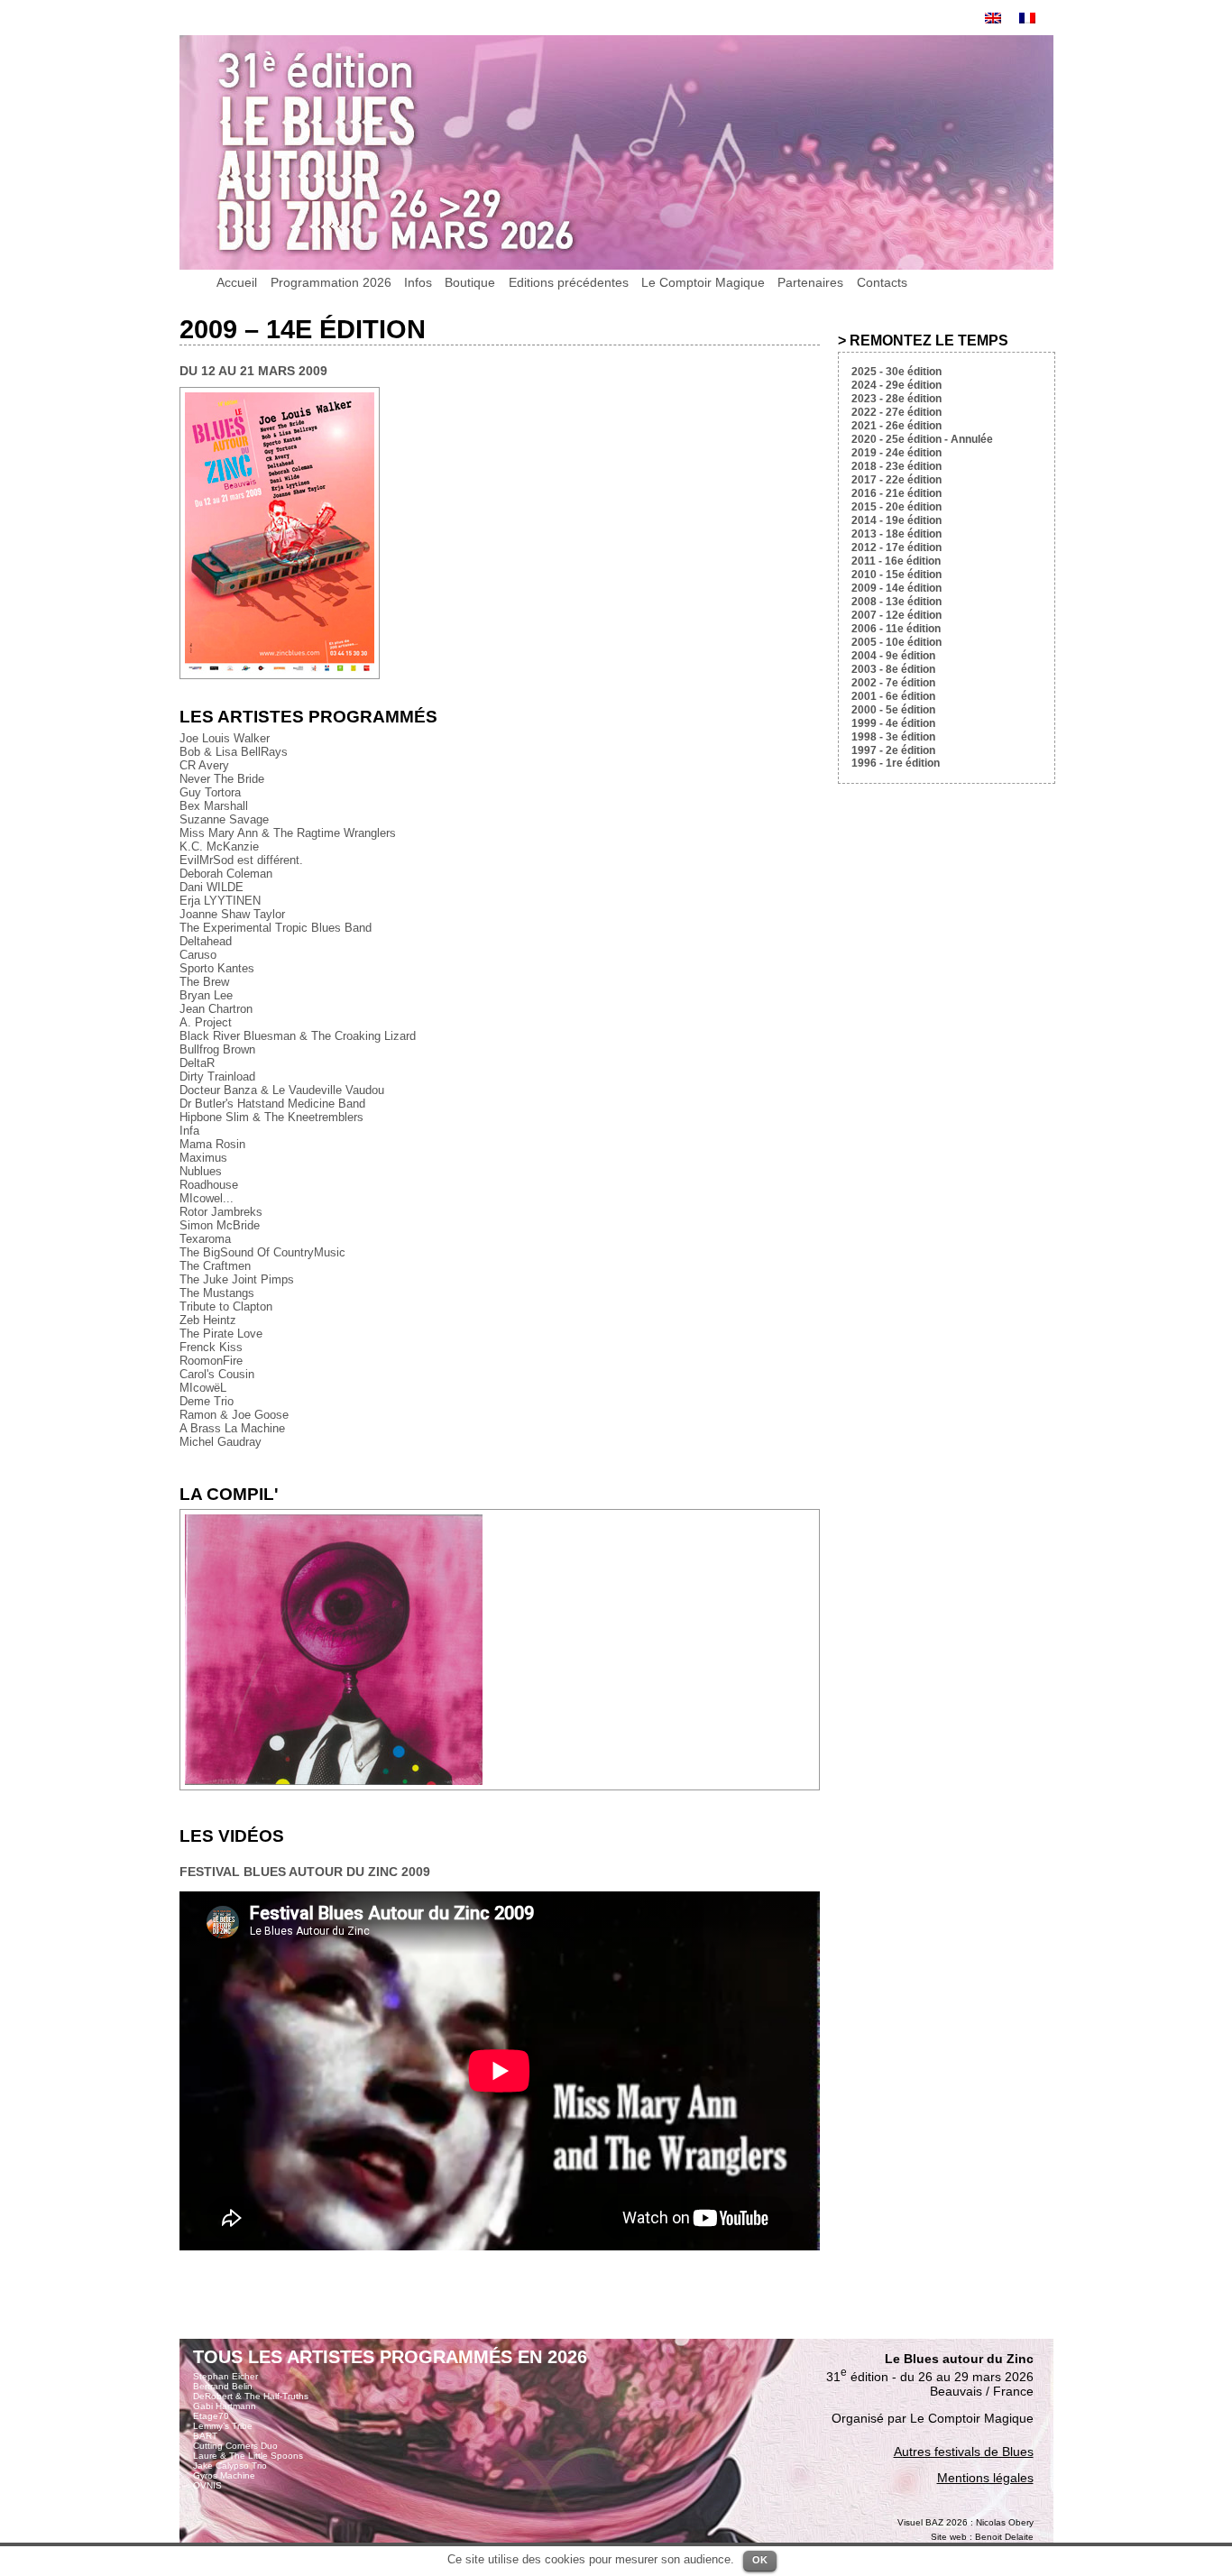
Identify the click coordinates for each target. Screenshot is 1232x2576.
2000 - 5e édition (893, 710)
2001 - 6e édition (893, 696)
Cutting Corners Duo (235, 2446)
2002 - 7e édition (893, 683)
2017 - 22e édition (896, 480)
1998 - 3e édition (893, 737)
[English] (993, 18)
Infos (418, 282)
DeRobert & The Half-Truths (251, 2396)
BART (205, 2436)
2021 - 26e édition (896, 426)
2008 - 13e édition (896, 602)
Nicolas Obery (1005, 2522)
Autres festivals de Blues (964, 2452)
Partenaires (810, 282)
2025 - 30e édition (896, 372)
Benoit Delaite (1004, 2537)
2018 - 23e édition (896, 466)
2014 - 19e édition (896, 520)
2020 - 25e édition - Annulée (922, 439)
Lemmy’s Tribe (223, 2426)
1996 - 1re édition (896, 763)
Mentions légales (985, 2478)
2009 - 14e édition (896, 588)
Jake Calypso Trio (230, 2466)
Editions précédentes (569, 282)
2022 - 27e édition (896, 412)
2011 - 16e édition (896, 561)
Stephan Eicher (225, 2376)
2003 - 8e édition (893, 669)
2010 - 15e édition (896, 575)
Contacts (882, 282)
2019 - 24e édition (896, 453)
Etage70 (211, 2416)
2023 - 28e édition (896, 399)
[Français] (1027, 18)
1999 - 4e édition (893, 723)
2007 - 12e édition (896, 615)
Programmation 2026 (331, 282)
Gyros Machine (224, 2475)
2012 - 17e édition (896, 547)
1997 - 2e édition (893, 750)
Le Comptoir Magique (703, 282)
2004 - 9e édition (893, 656)
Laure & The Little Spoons (248, 2456)
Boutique (470, 282)
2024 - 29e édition (896, 385)
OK (760, 2560)
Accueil (237, 282)
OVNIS (207, 2485)
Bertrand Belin (223, 2386)
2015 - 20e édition (896, 507)
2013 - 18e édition (896, 534)
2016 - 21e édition (896, 493)
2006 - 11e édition (896, 629)
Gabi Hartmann (225, 2406)
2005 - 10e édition (896, 642)
